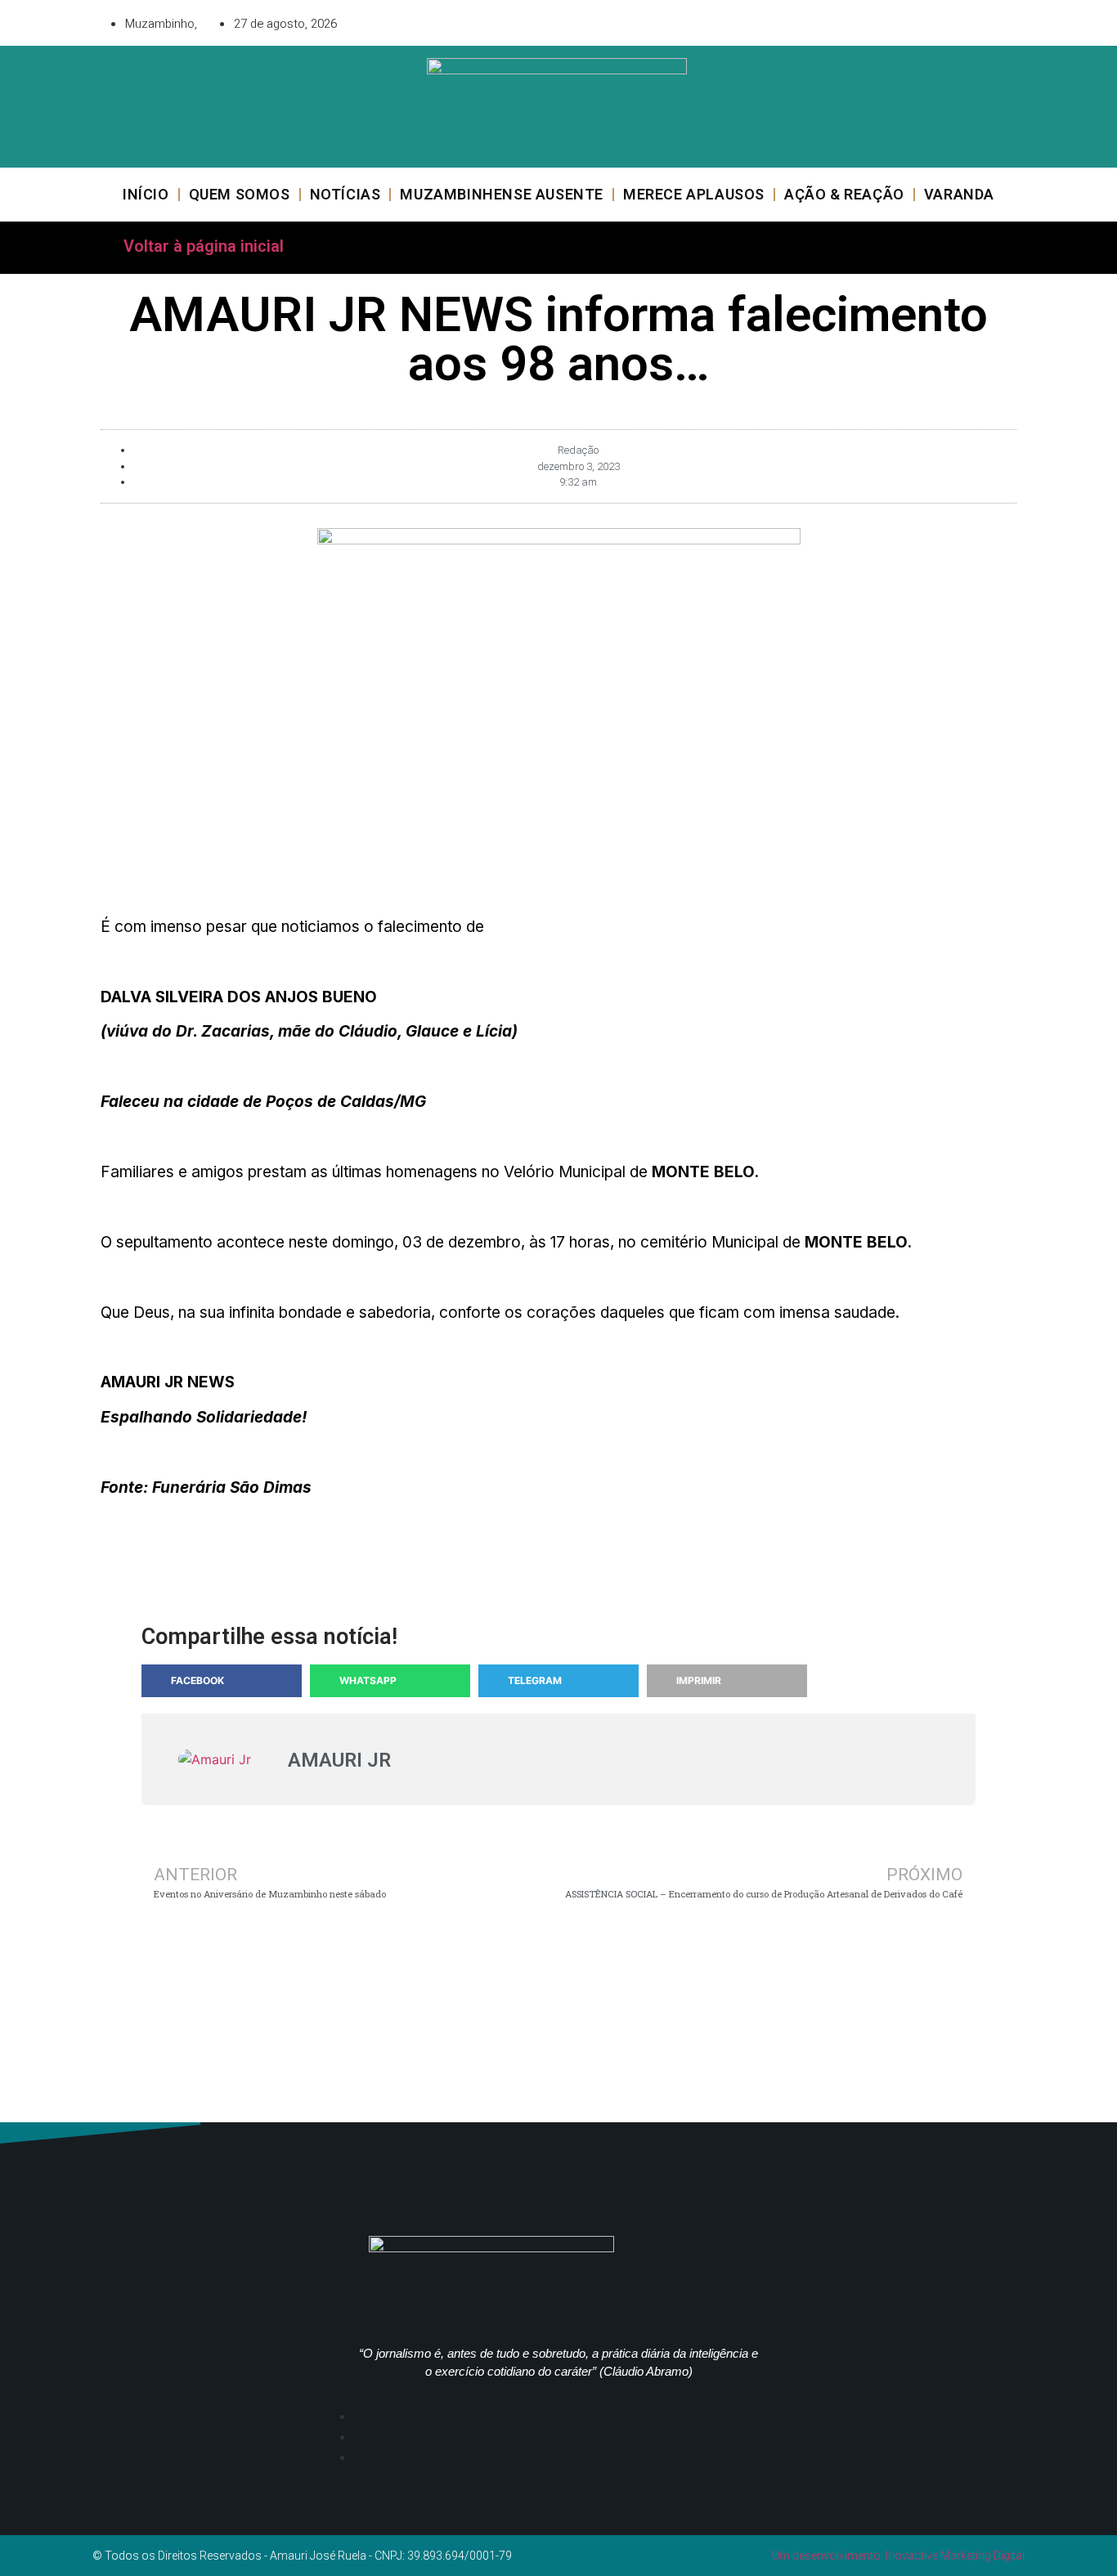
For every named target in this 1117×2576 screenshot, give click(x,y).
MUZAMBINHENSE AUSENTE (502, 194)
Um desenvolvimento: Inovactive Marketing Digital (898, 2556)
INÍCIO (146, 194)
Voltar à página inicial (204, 246)
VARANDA (959, 194)
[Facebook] (914, 20)
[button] (222, 1681)
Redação (578, 450)
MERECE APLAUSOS (694, 194)
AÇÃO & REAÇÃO (844, 194)
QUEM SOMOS (240, 194)
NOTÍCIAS (345, 194)
